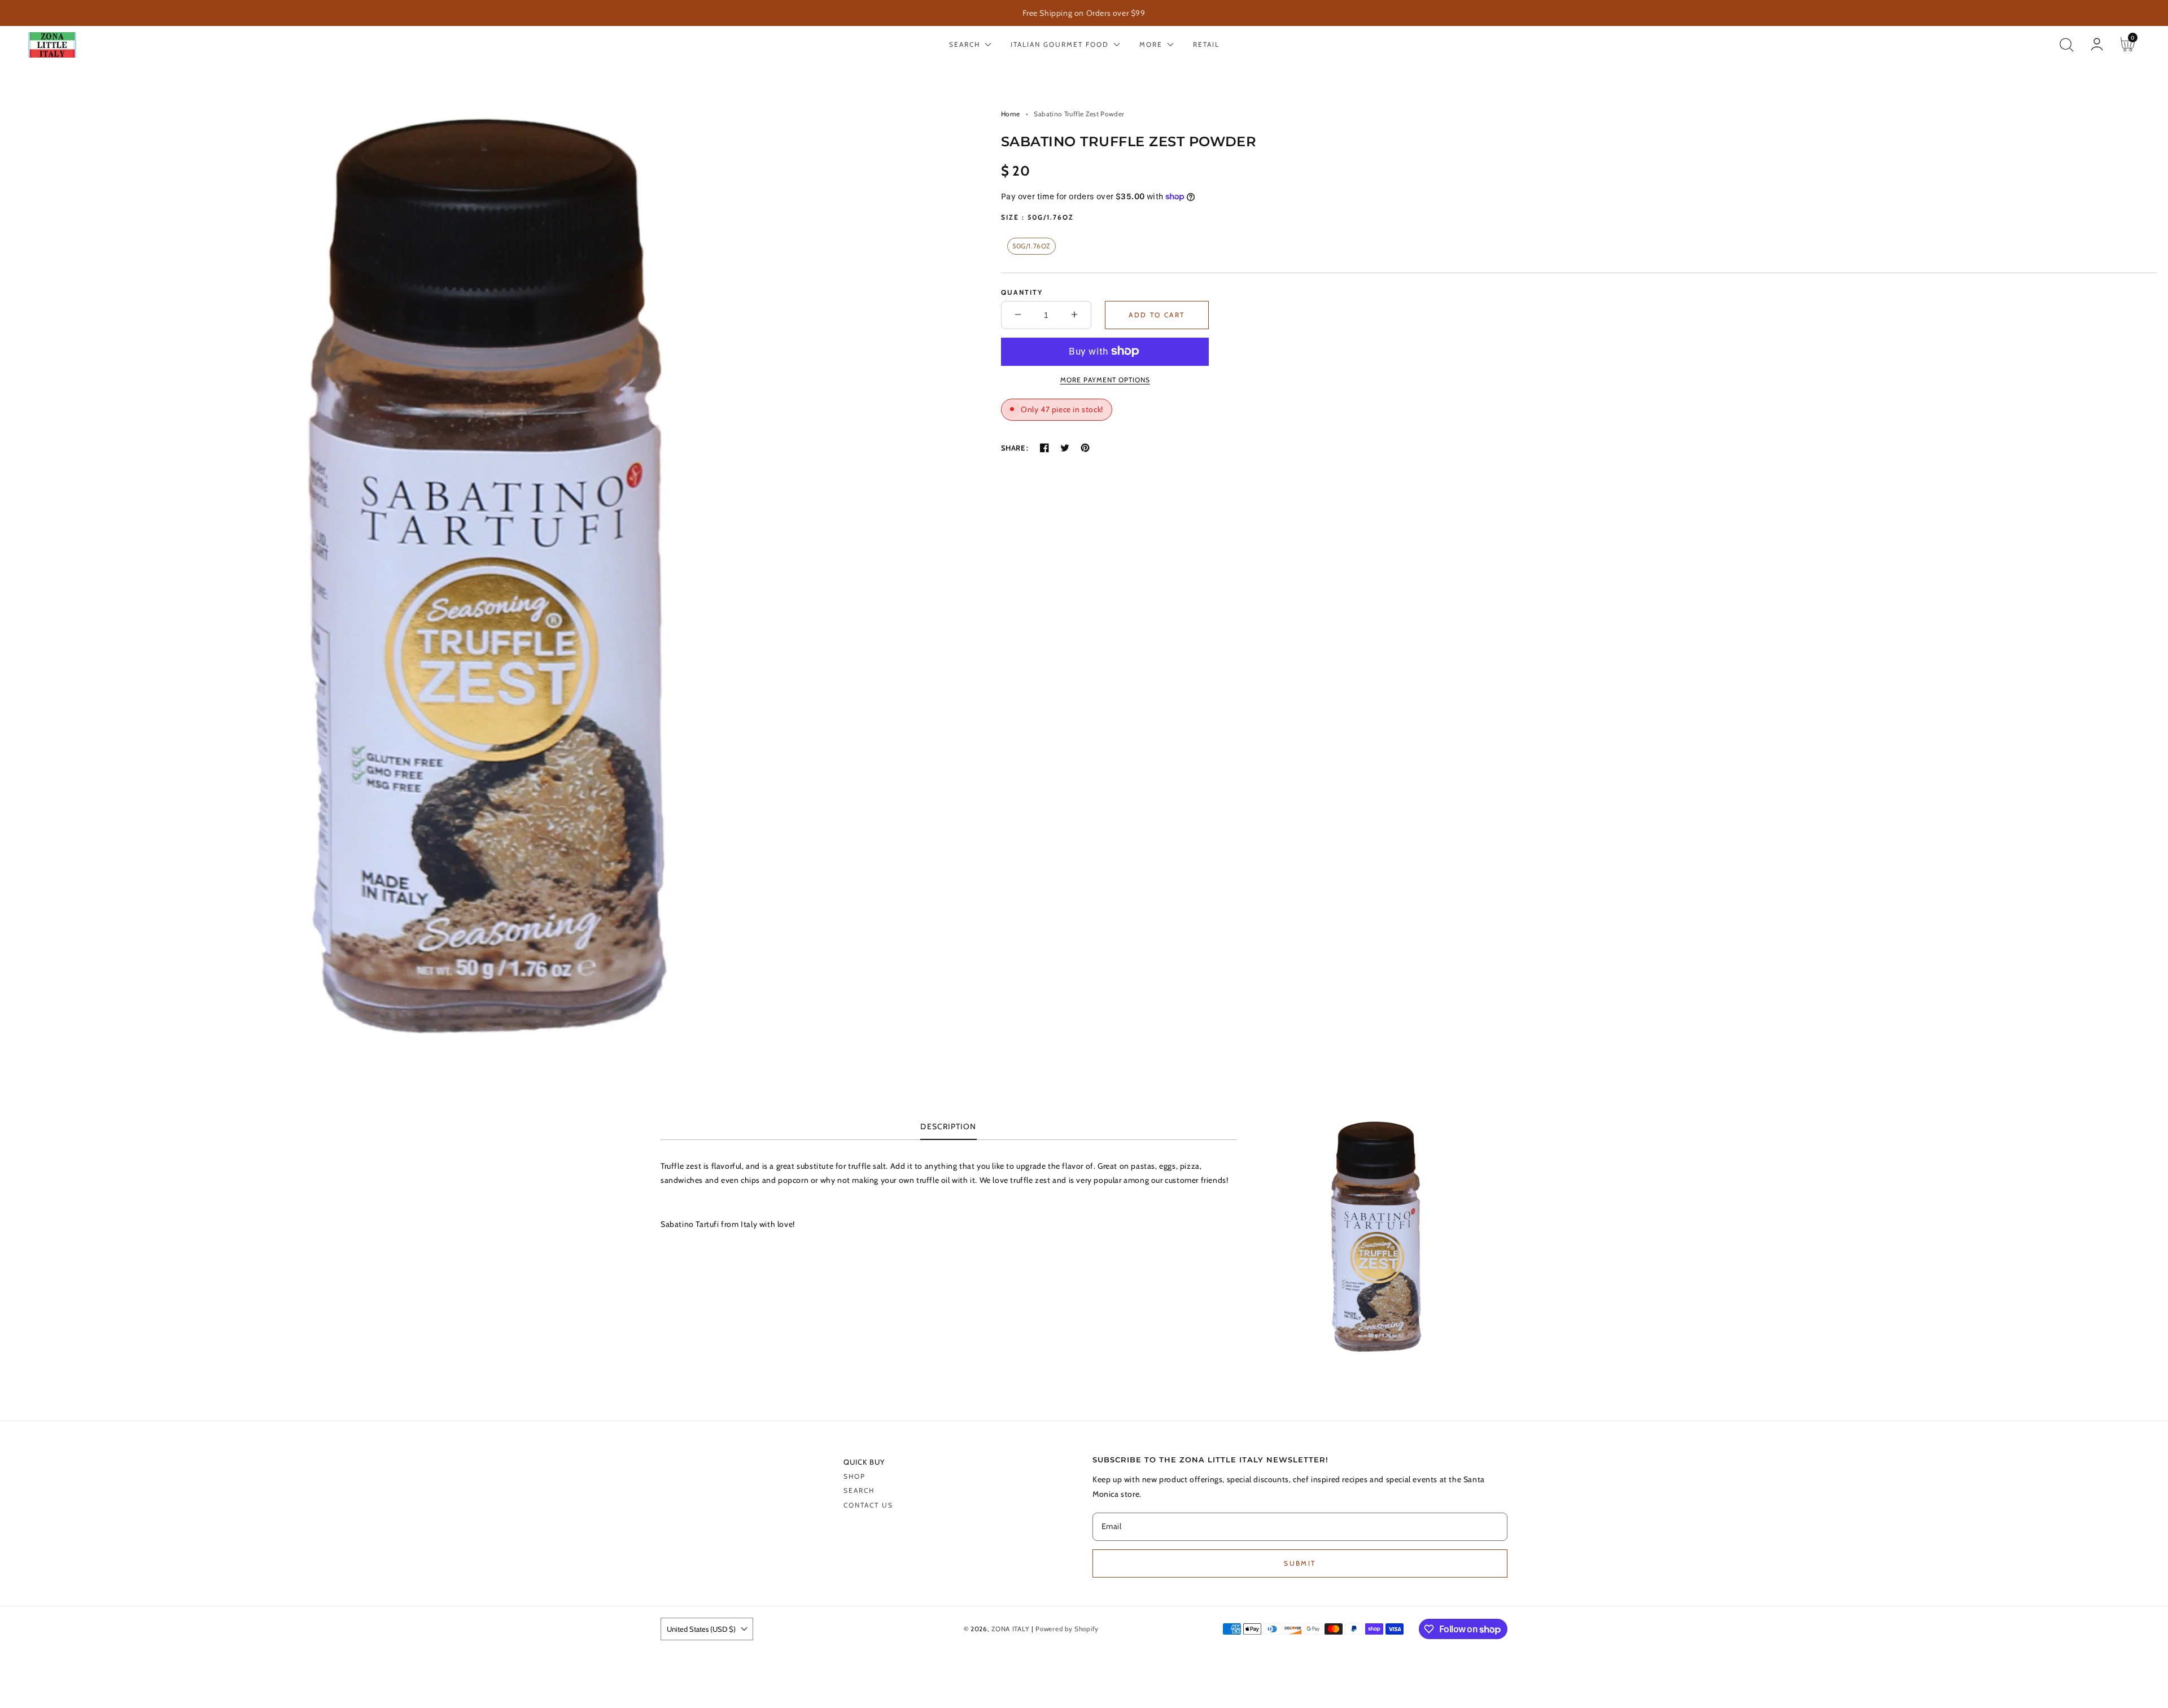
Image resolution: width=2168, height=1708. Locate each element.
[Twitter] (1065, 448)
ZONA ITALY (1010, 1629)
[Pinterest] (1085, 448)
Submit (1300, 1563)
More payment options (1105, 379)
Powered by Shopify (1067, 1629)
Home (1010, 114)
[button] (2066, 45)
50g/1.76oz (1031, 245)
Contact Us (868, 1505)
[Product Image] (488, 576)
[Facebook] (1044, 448)
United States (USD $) (701, 1629)
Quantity (1022, 292)
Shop (854, 1476)
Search (859, 1490)
